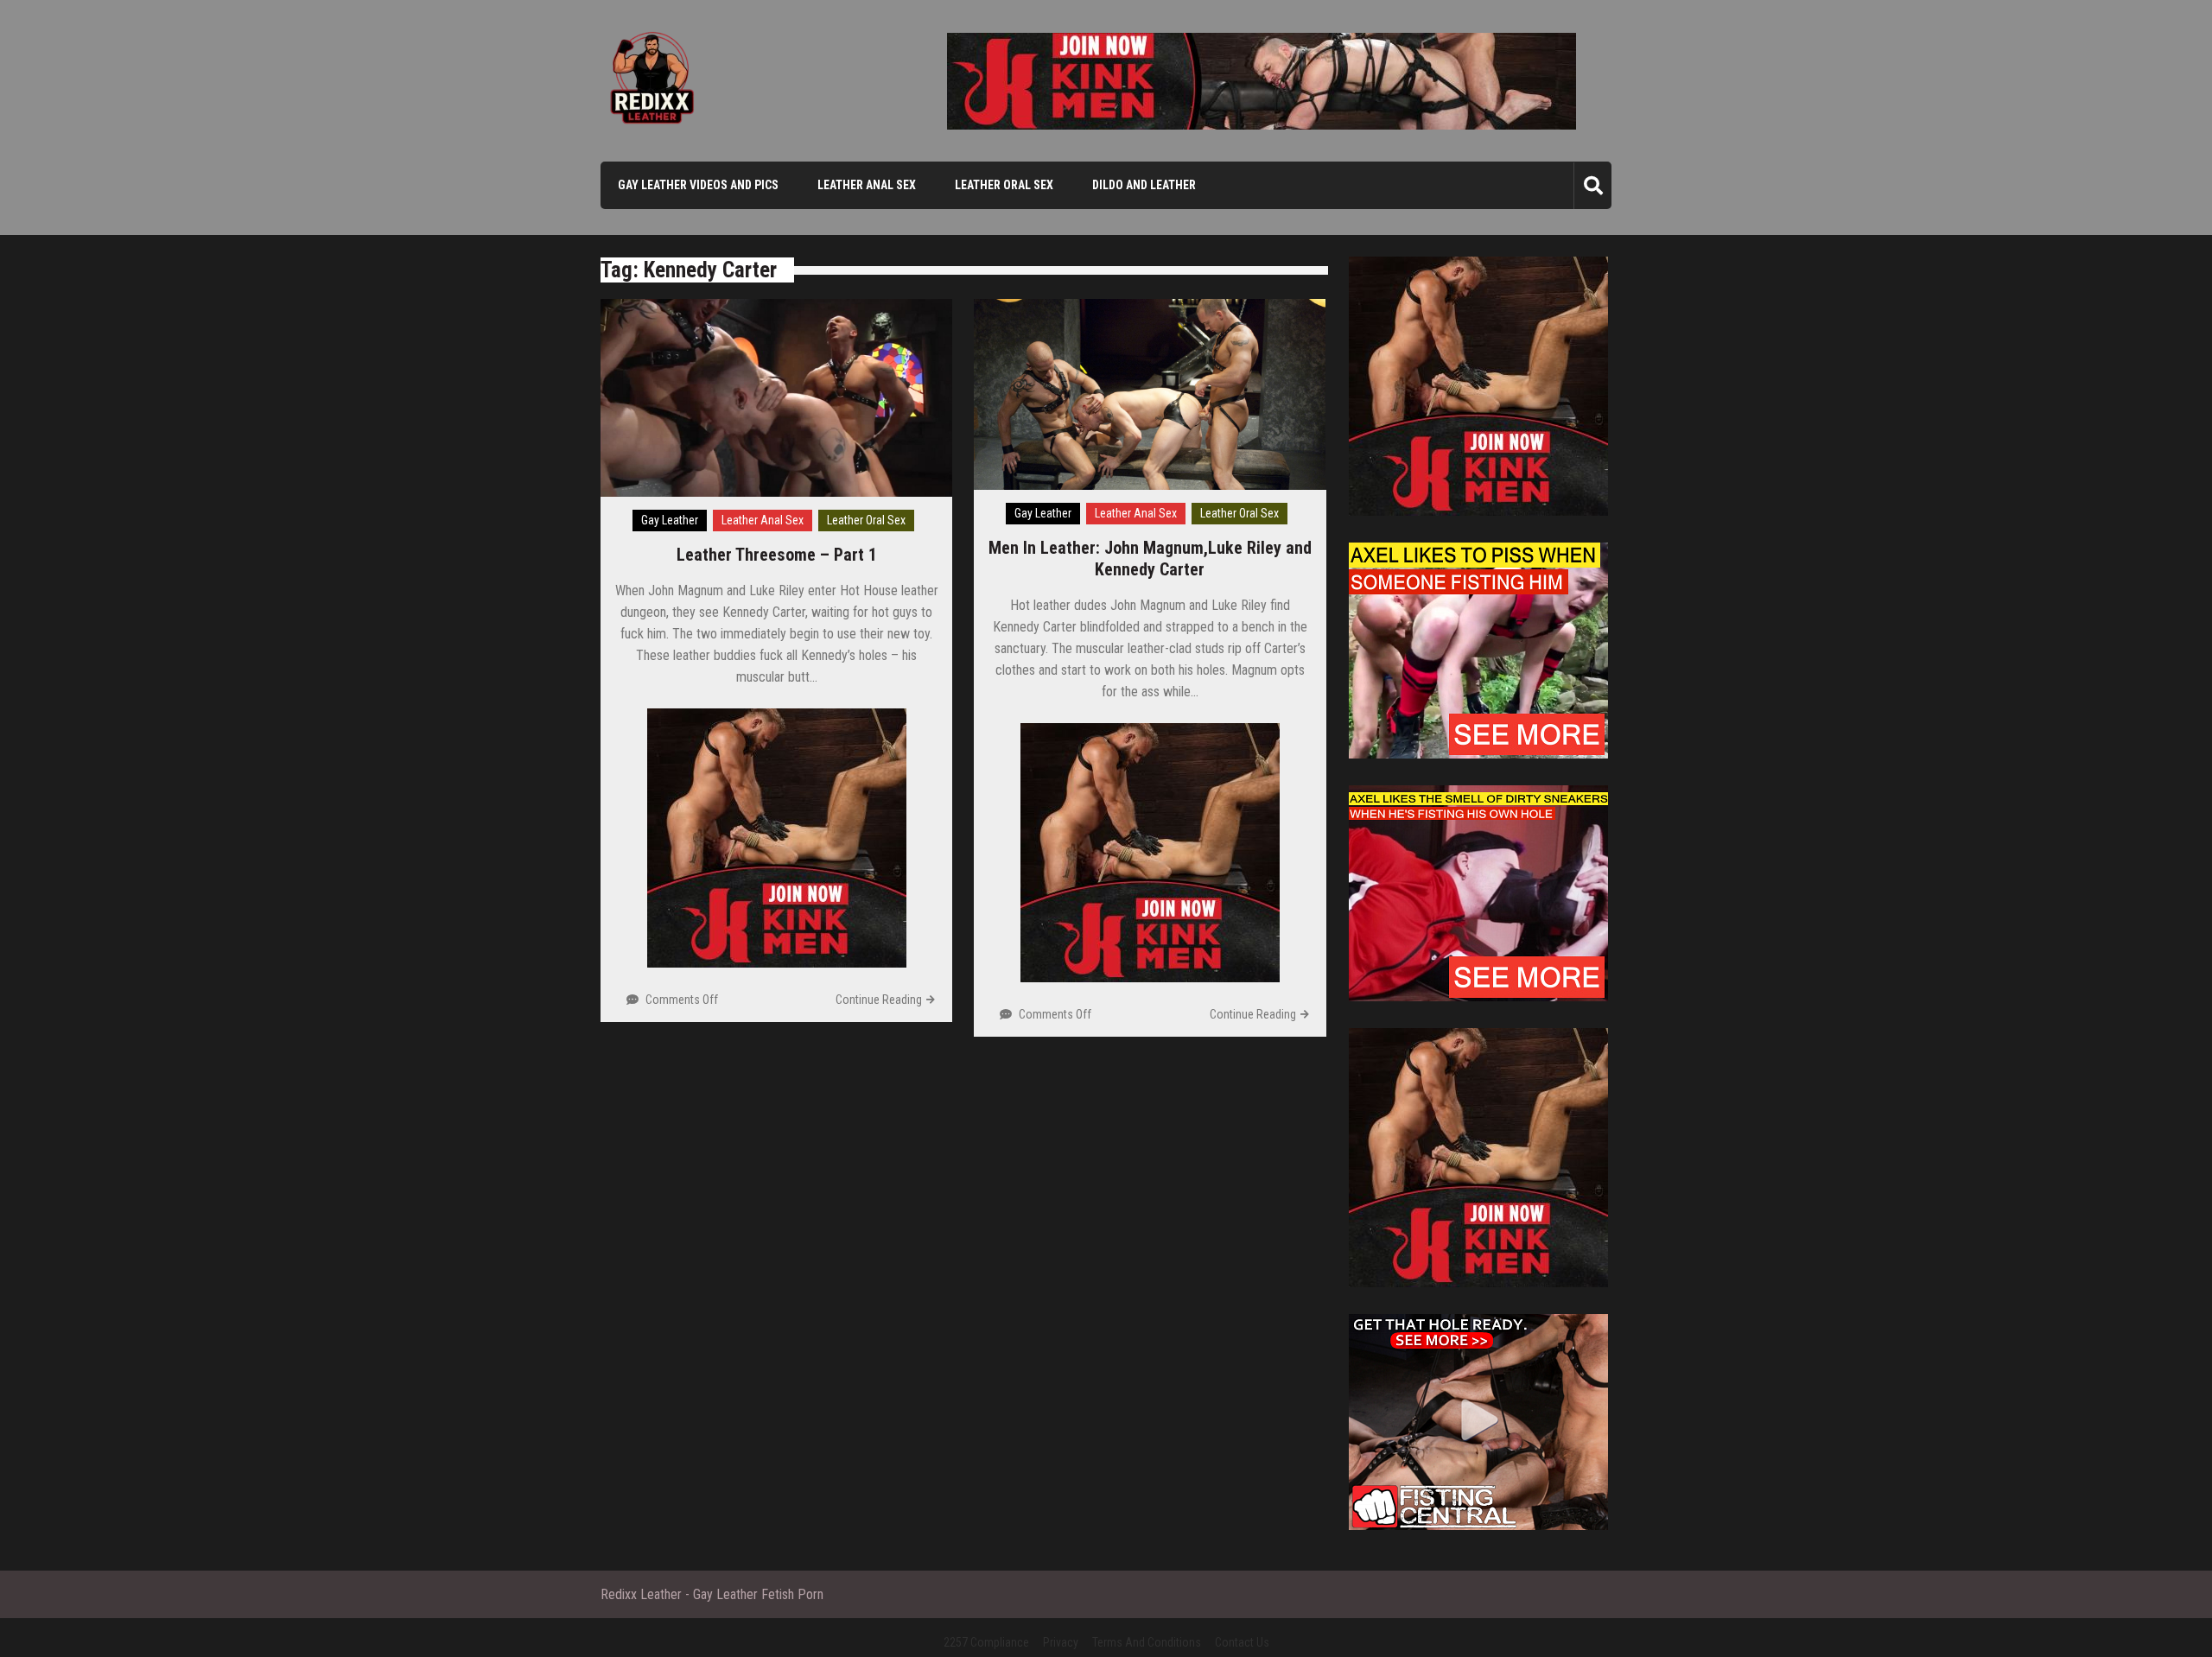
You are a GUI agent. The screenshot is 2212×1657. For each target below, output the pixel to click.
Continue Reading (879, 1000)
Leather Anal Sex (867, 185)
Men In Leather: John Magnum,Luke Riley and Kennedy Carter (1150, 559)
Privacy (1061, 1642)
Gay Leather (670, 520)
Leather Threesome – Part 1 (777, 555)
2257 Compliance (986, 1642)
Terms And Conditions (1147, 1642)
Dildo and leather (1144, 185)
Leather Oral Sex (1004, 185)
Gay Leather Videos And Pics (698, 185)
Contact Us (1242, 1642)
